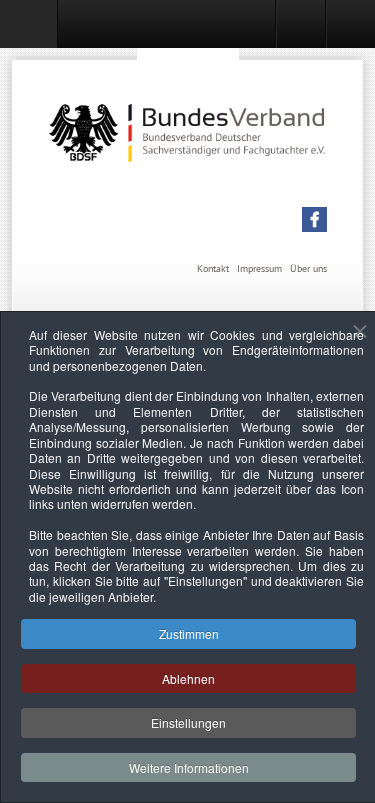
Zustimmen (189, 633)
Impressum (259, 268)
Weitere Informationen (189, 767)
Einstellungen (188, 722)
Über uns (308, 268)
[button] (314, 219)
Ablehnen (188, 678)
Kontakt (213, 268)
